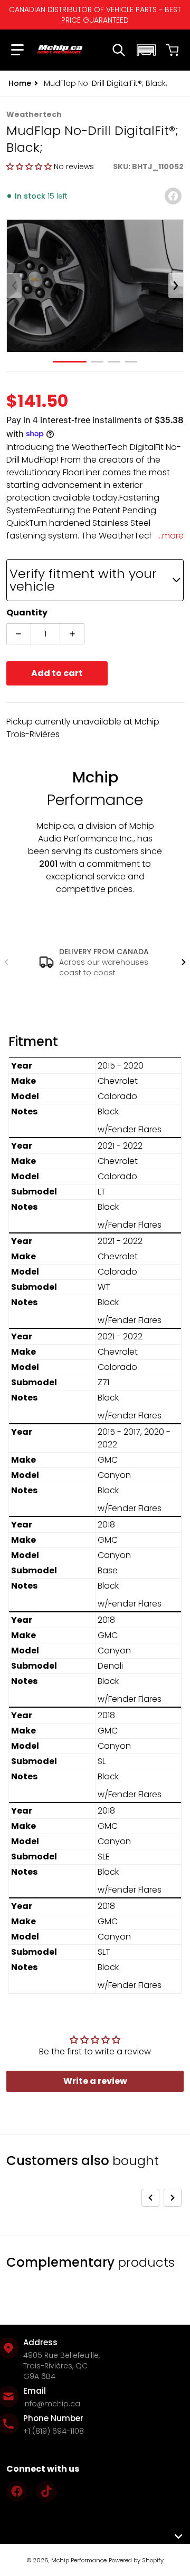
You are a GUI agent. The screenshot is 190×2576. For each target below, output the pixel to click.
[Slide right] (176, 286)
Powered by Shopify (136, 2560)
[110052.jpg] (97, 362)
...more (170, 536)
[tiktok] (46, 2491)
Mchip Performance (79, 2560)
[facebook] (17, 2491)
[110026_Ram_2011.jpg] (114, 362)
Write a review (95, 2081)
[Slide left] (14, 286)
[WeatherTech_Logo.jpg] (131, 362)
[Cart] (173, 50)
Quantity (27, 613)
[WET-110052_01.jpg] (70, 362)
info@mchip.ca (52, 2404)
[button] (16, 50)
